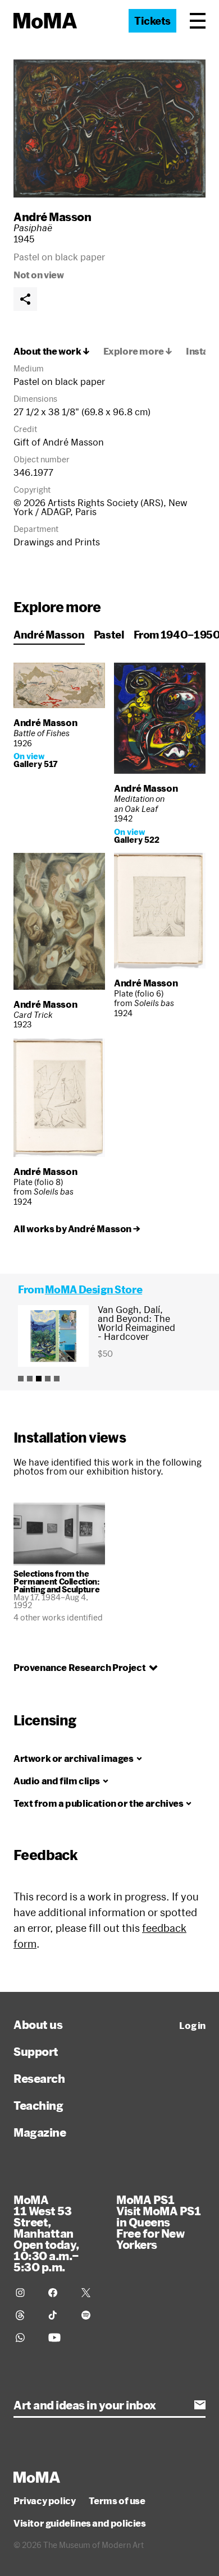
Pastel (109, 635)
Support (36, 2051)
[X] (91, 2293)
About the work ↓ (52, 351)
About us (38, 2024)
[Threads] (25, 2315)
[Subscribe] (200, 2405)
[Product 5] (57, 1379)
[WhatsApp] (25, 2338)
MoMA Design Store (93, 1289)
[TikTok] (58, 2315)
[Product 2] (30, 1379)
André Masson (52, 217)
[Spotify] (91, 2315)
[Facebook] (58, 2293)
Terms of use (117, 2501)
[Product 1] (21, 1379)
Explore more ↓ (138, 351)
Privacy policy (44, 2501)
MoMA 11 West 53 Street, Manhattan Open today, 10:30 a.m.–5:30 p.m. (46, 2233)
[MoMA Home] (45, 21)
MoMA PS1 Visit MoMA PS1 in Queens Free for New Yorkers (158, 2222)
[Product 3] (39, 1379)
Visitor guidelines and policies (80, 2523)
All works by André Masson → (77, 1229)
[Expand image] (109, 128)
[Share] (25, 299)
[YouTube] (58, 2338)
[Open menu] (198, 21)
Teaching (38, 2105)
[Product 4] (48, 1379)
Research (39, 2078)
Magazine (40, 2132)
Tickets (152, 21)
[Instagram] (25, 2293)
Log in (192, 2026)
